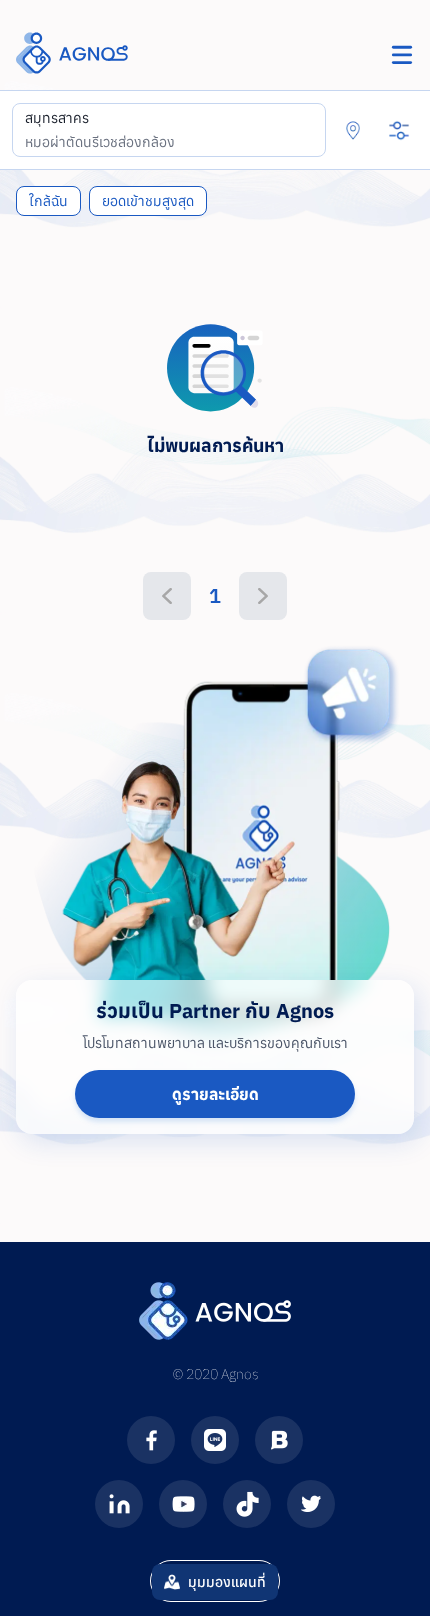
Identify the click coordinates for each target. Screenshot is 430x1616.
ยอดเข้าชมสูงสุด (148, 201)
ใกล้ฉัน (48, 201)
